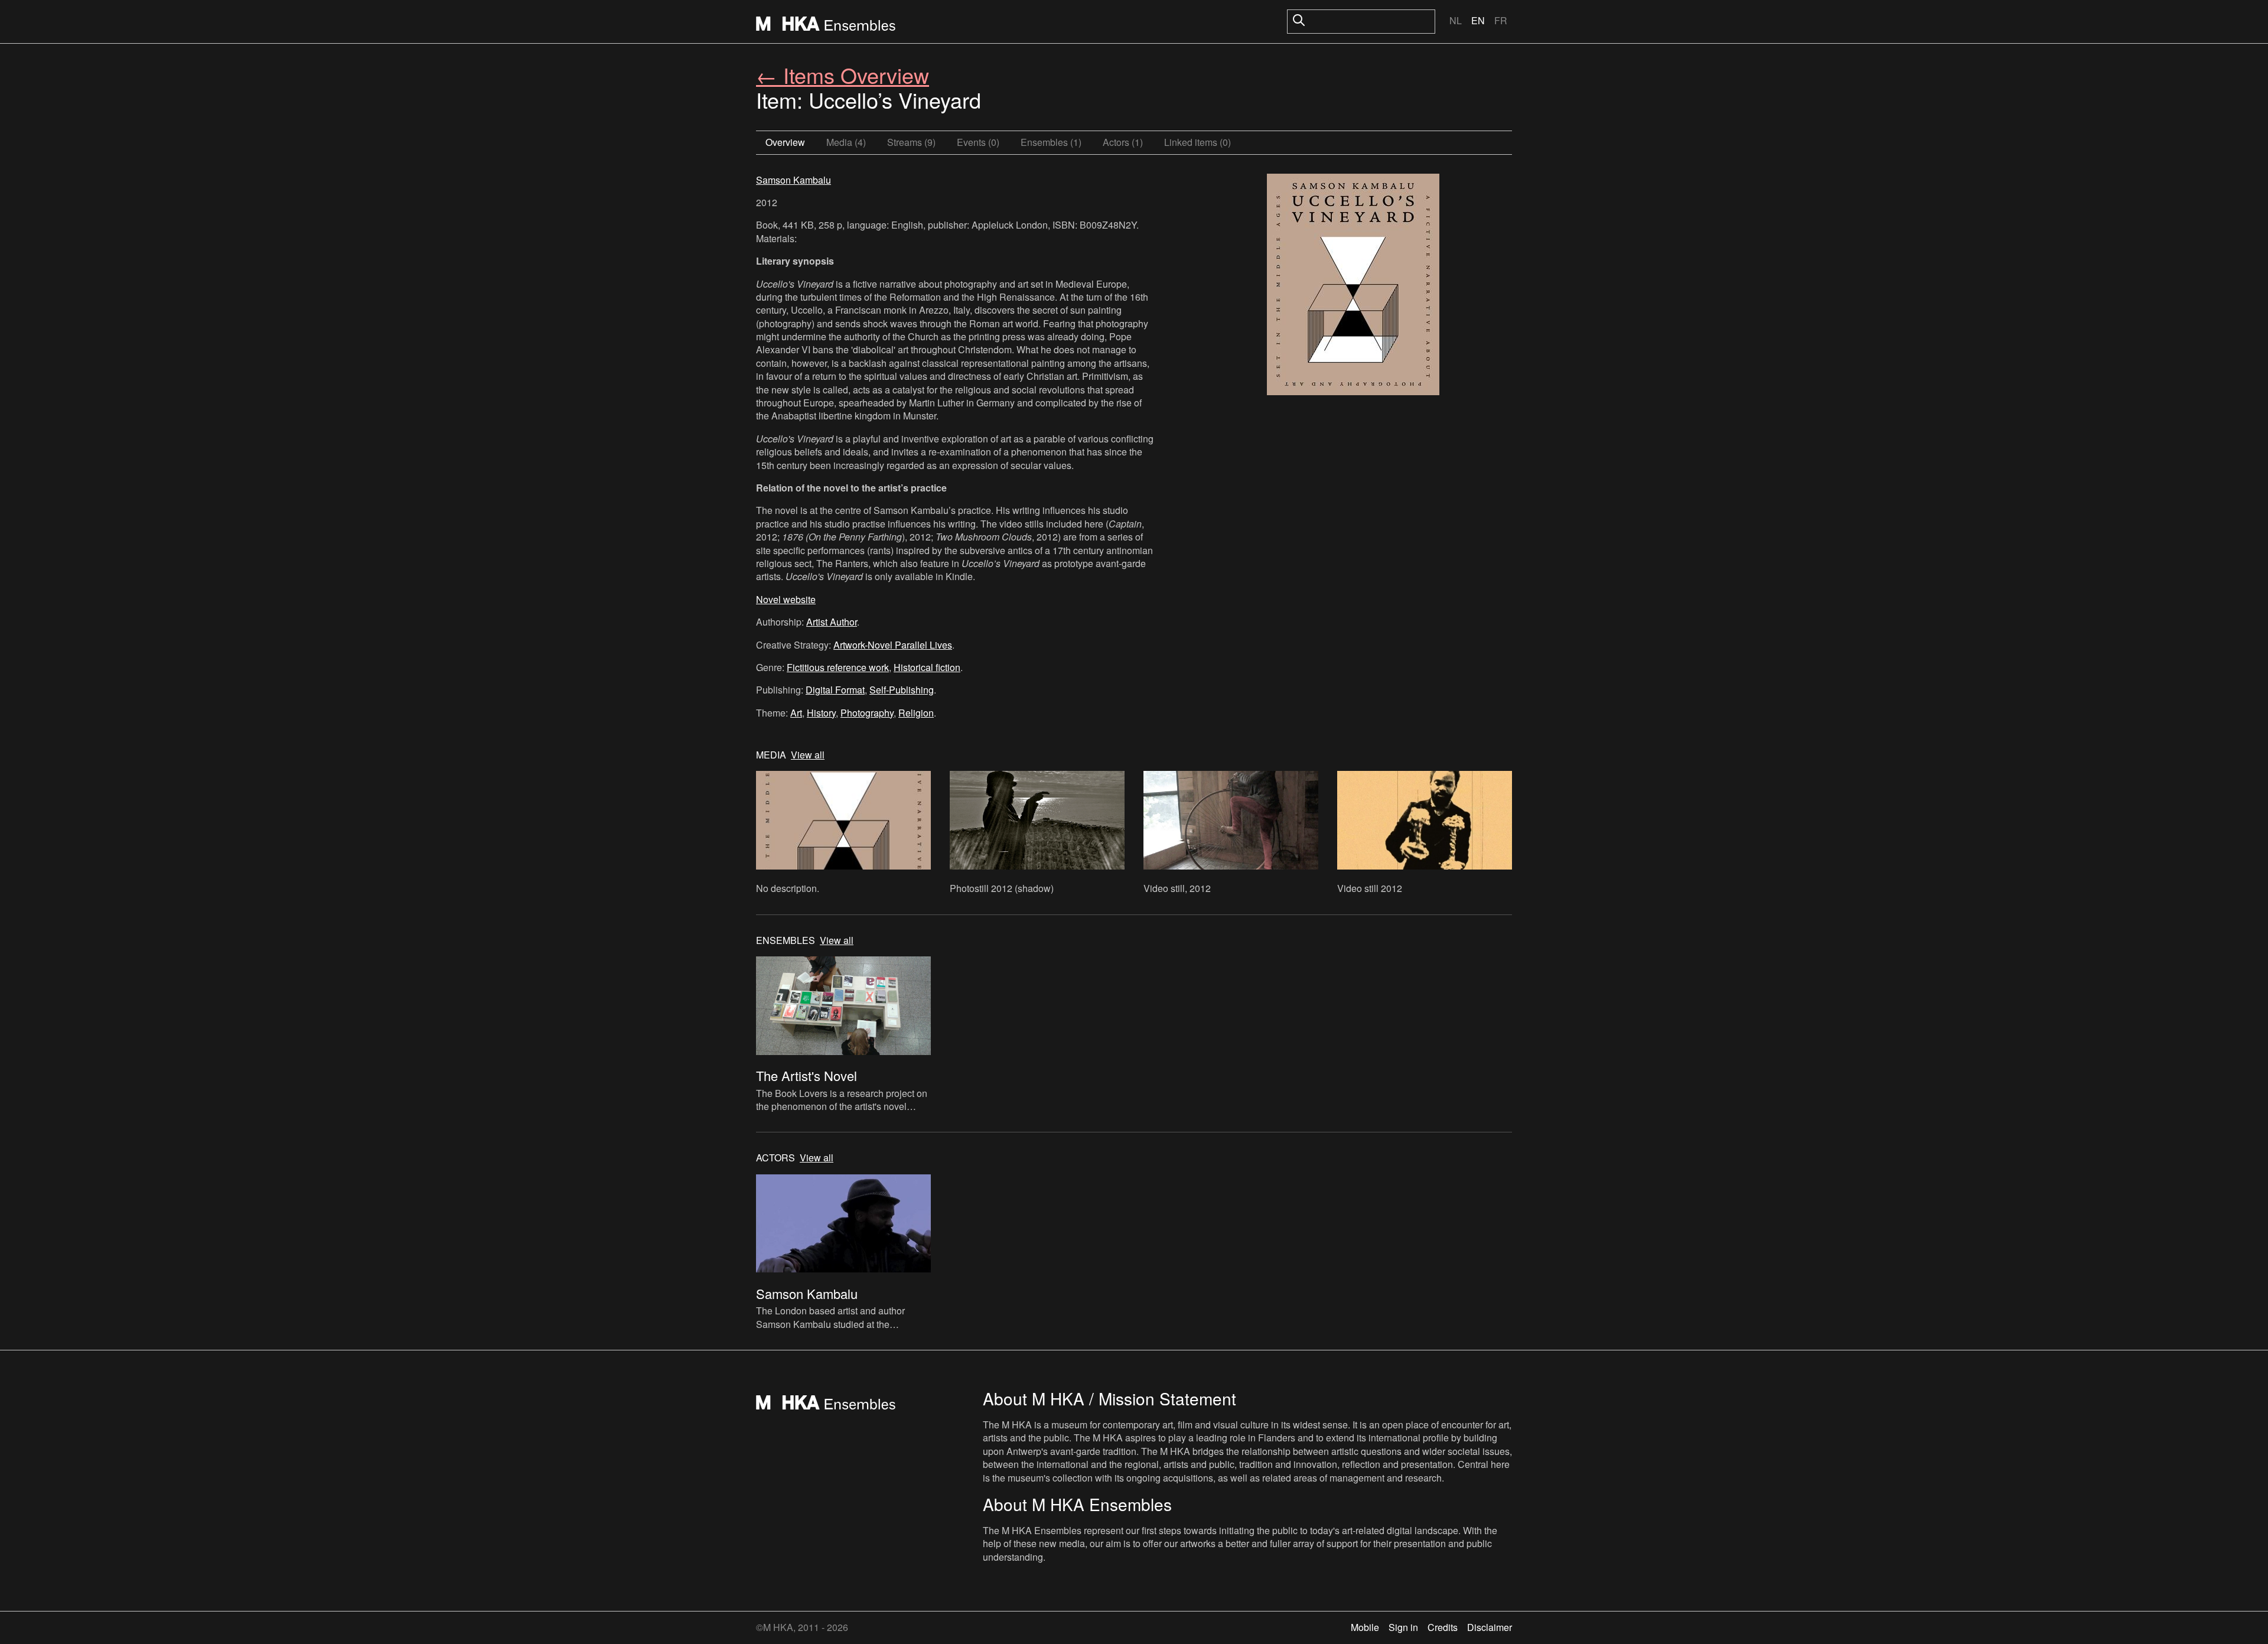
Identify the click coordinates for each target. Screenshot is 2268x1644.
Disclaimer (1490, 1627)
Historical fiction (927, 667)
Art (796, 713)
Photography (867, 713)
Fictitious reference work (838, 667)
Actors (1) (1123, 142)
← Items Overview (843, 75)
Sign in (1403, 1627)
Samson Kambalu (794, 180)
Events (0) (978, 142)
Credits (1443, 1627)
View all (808, 755)
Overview (785, 142)
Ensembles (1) (1051, 142)
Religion (916, 713)
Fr (1501, 20)
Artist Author (832, 622)
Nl (1456, 20)
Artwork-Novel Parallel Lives (893, 645)
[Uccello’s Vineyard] (1353, 286)
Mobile (1365, 1627)
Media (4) (846, 142)
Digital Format (835, 690)
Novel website (786, 599)
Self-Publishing (902, 690)
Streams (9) (911, 142)
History (821, 713)
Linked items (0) (1197, 142)
